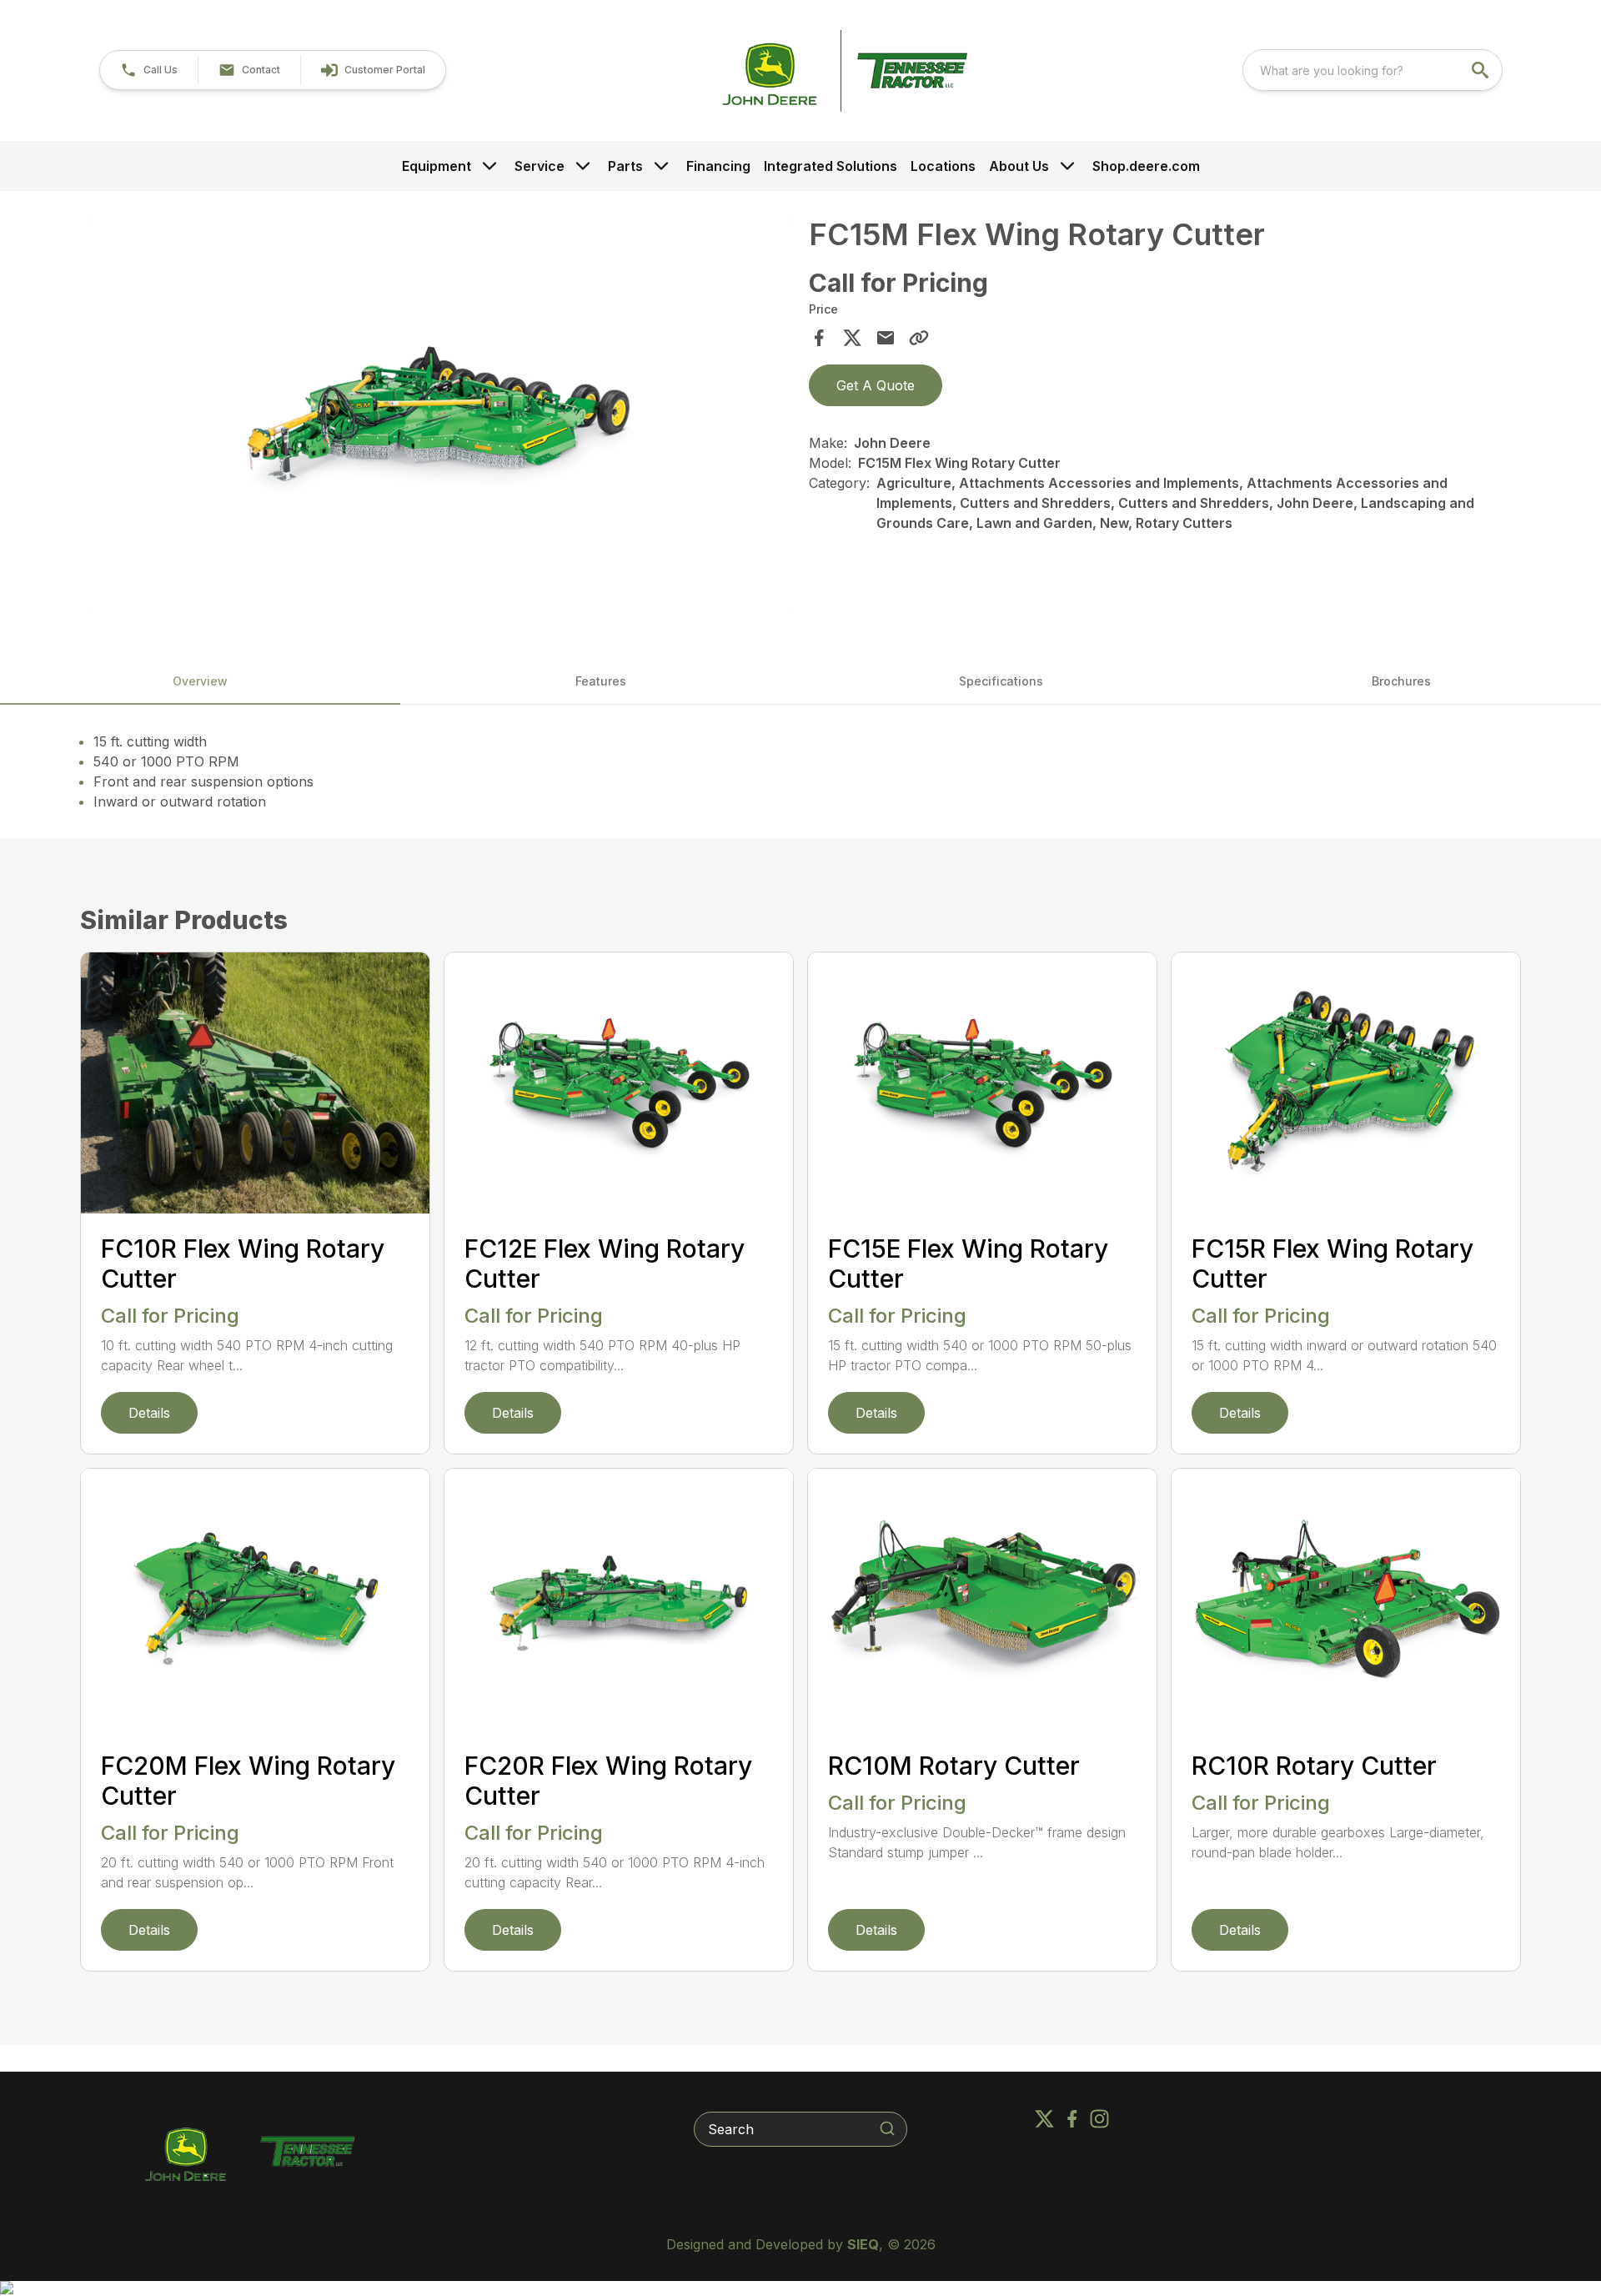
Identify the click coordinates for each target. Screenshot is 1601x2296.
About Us (1019, 166)
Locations (943, 166)
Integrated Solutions (831, 166)
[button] (149, 70)
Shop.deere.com (1146, 166)
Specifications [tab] (1001, 681)
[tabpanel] (439, 419)
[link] (373, 70)
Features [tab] (601, 681)
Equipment (437, 166)
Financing (718, 166)
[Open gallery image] (439, 416)
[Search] (887, 2128)
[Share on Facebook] (819, 338)
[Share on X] (852, 338)
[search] (1482, 70)
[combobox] (1373, 70)
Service (540, 166)
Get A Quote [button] (876, 385)
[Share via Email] (886, 338)
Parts (625, 166)
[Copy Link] (919, 338)
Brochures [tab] (1401, 681)
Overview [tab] (200, 681)
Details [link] (149, 1413)
